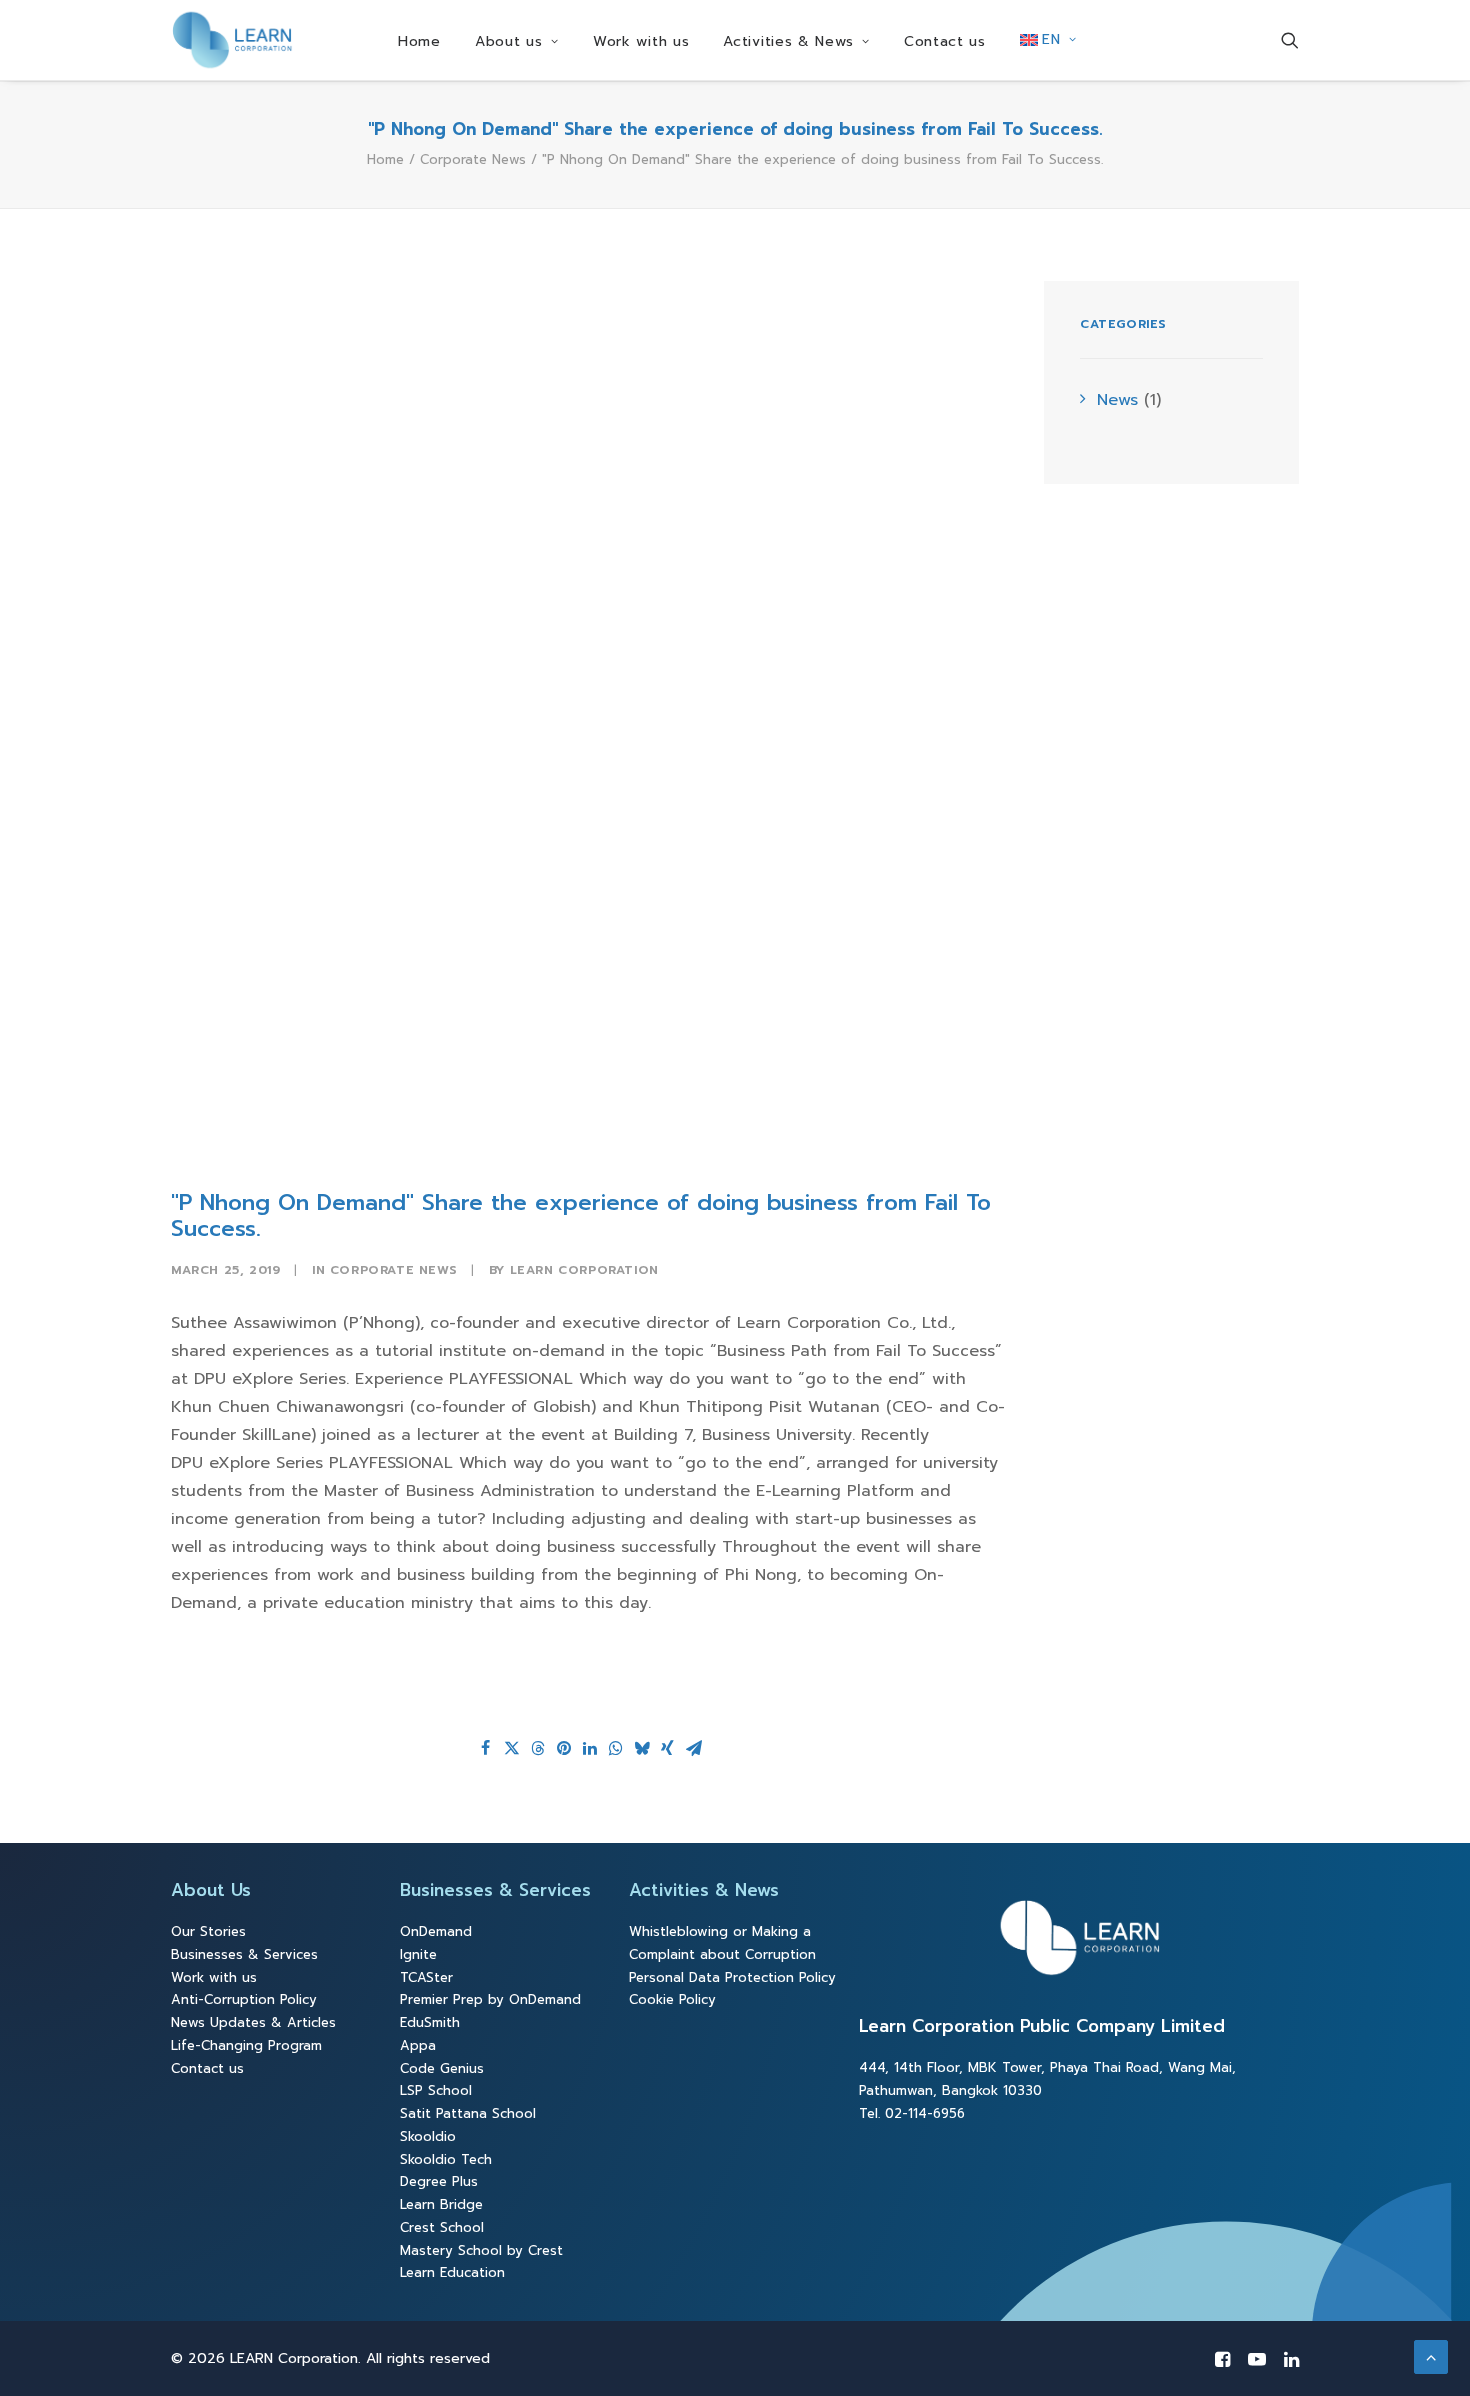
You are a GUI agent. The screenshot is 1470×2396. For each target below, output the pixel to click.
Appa (418, 2045)
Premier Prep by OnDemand (490, 1999)
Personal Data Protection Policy (732, 1977)
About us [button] (509, 41)
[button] (1290, 40)
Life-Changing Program (246, 2045)
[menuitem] (419, 42)
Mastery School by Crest (481, 2250)
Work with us (641, 41)
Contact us (945, 41)
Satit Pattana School (468, 2113)
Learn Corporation (584, 1270)
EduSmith (430, 2022)
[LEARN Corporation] (232, 40)
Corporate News (473, 159)
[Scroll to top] (1431, 2356)
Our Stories (208, 1931)
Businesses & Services (244, 1954)
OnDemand (436, 1931)
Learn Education (452, 2272)
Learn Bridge (441, 2204)
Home (419, 41)
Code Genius (442, 2068)
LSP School (436, 2090)
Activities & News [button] (788, 41)
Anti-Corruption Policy (244, 1999)
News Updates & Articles (253, 2022)
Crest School (442, 2227)
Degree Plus (439, 2181)
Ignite (418, 1954)
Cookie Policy (672, 1999)
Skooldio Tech (446, 2159)
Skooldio (428, 2136)
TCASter (426, 1977)
